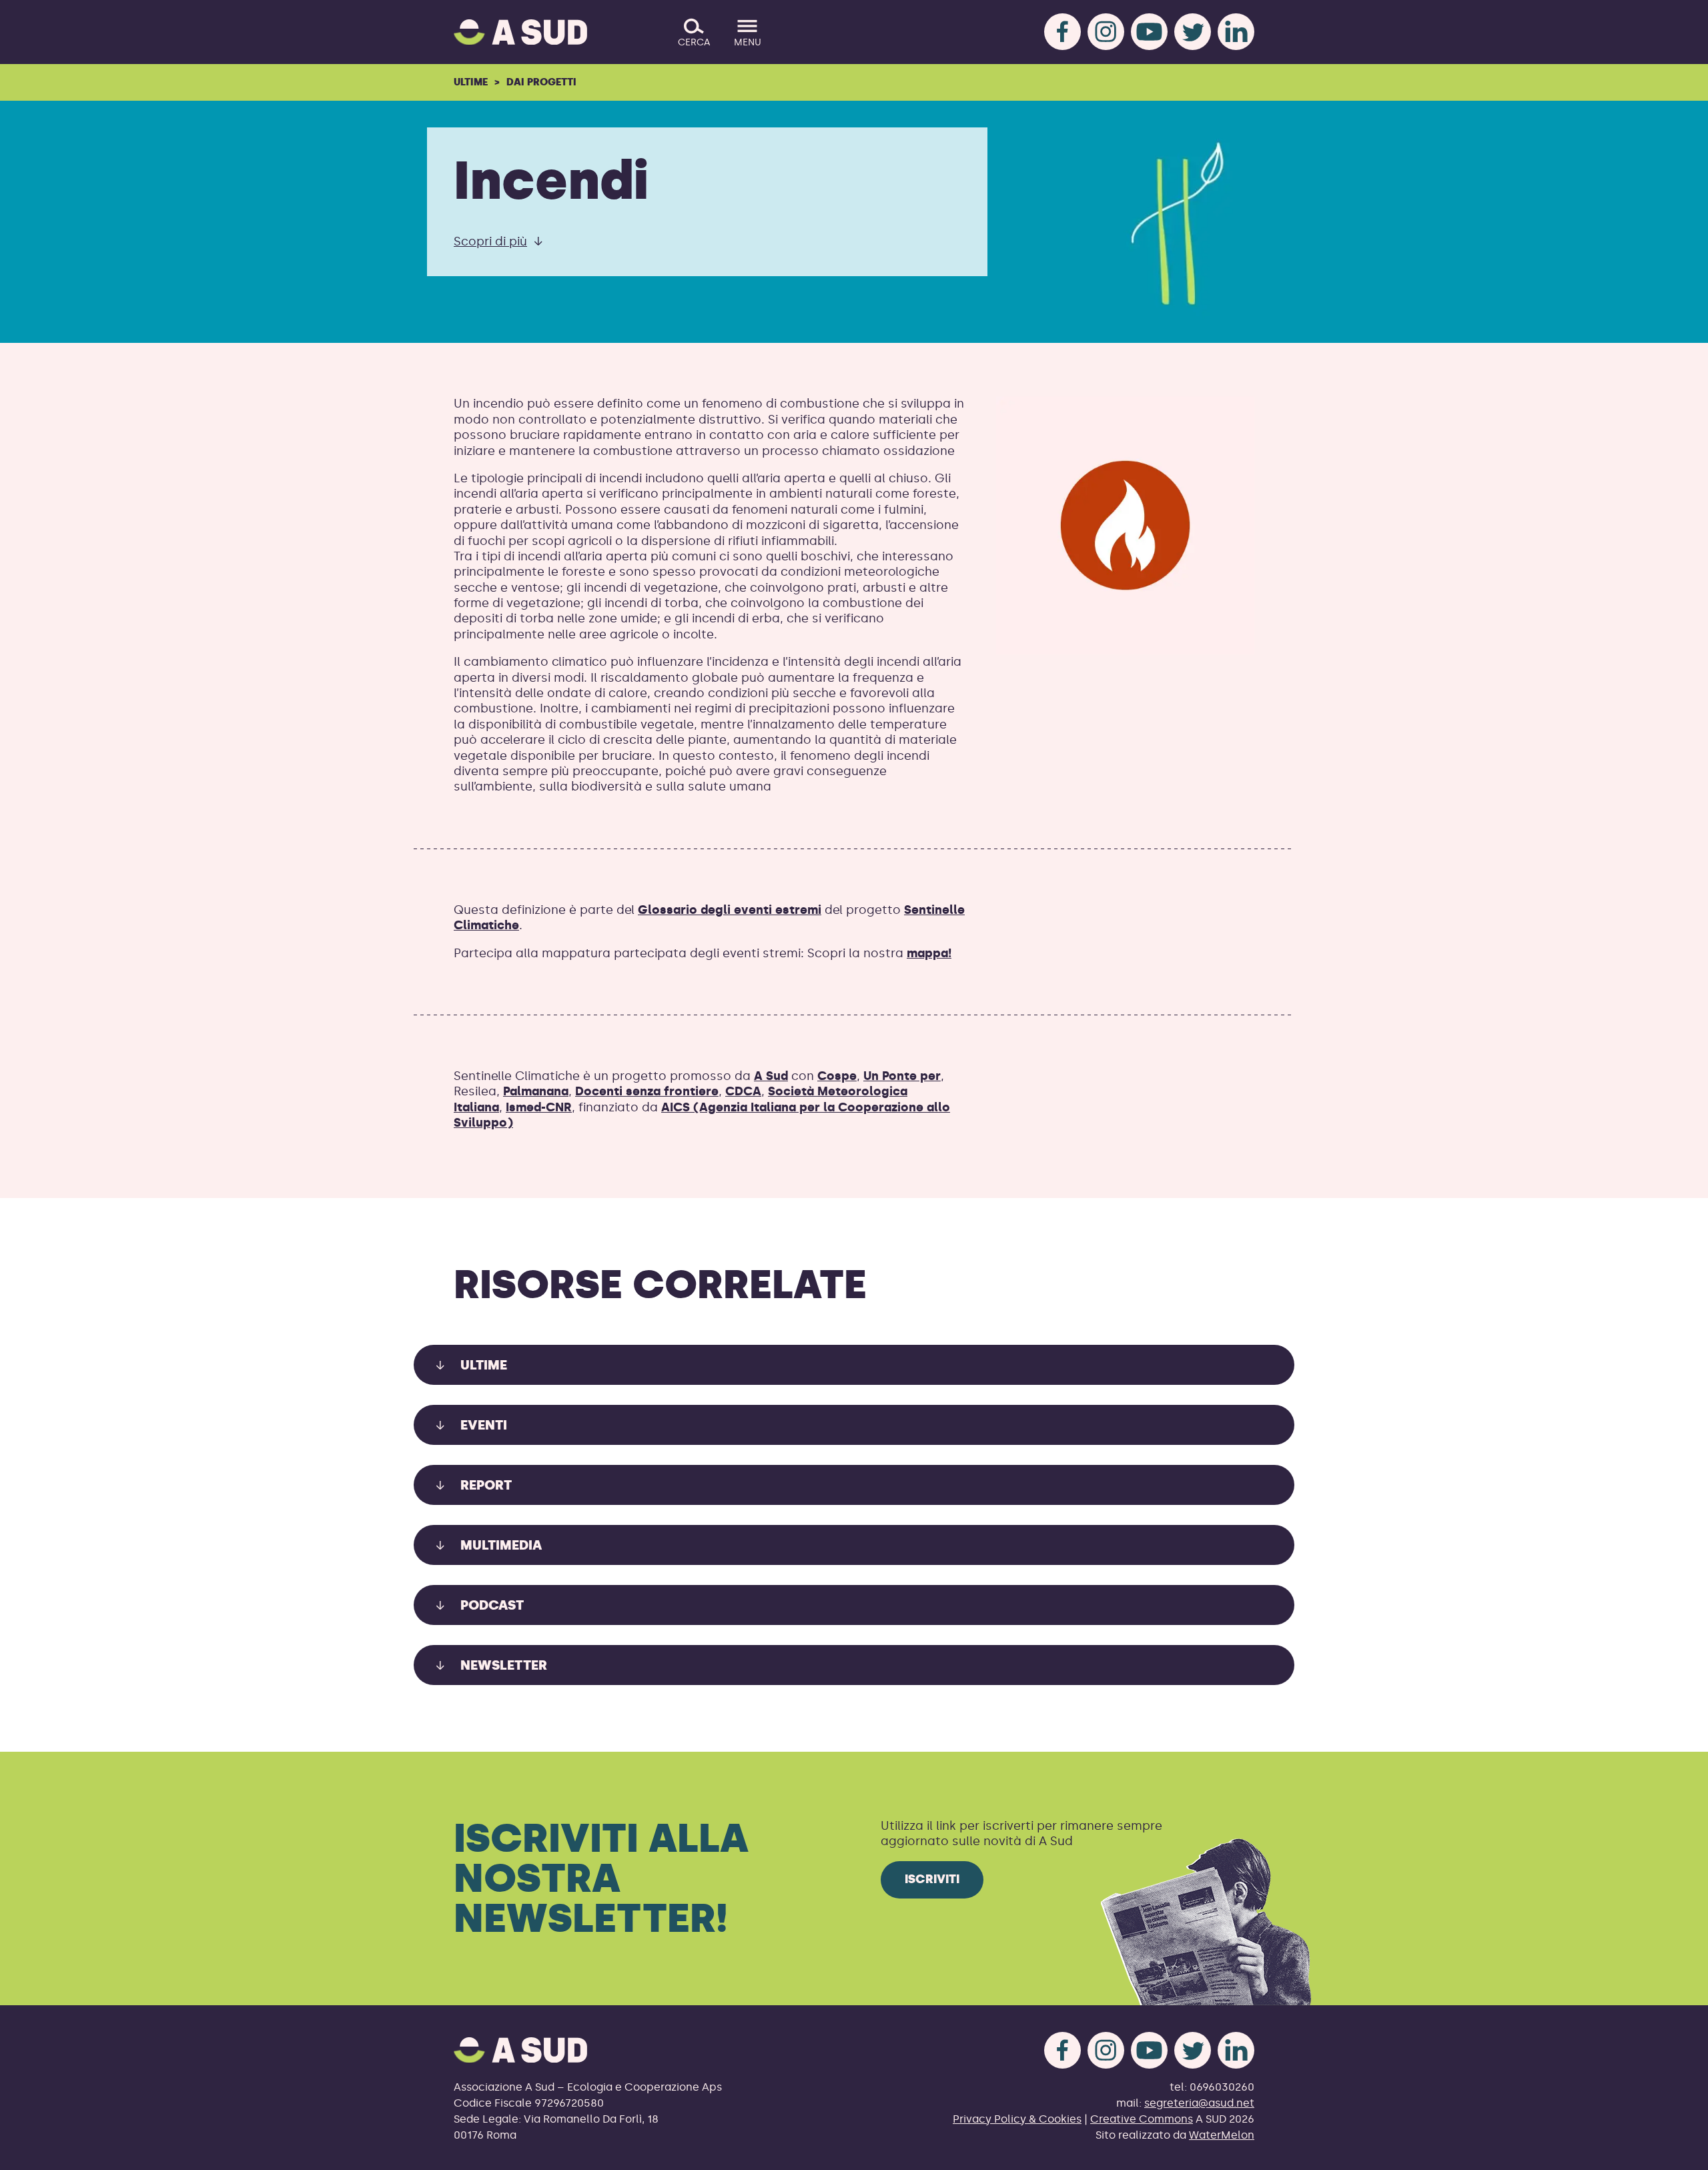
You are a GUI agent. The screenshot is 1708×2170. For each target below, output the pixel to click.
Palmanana (536, 1091)
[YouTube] (1149, 32)
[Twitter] (1193, 32)
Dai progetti (541, 82)
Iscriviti (932, 1879)
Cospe (837, 1076)
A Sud (771, 1076)
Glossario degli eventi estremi (730, 910)
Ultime (471, 82)
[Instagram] (1106, 32)
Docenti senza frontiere (647, 1091)
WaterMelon (1222, 2135)
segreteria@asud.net (1199, 2103)
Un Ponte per (902, 1076)
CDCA (743, 1091)
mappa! (929, 953)
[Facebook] (1062, 32)
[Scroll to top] (1676, 2152)
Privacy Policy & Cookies (1017, 2119)
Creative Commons (1142, 2119)
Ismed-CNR (539, 1107)
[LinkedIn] (1236, 32)
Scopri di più (490, 241)
